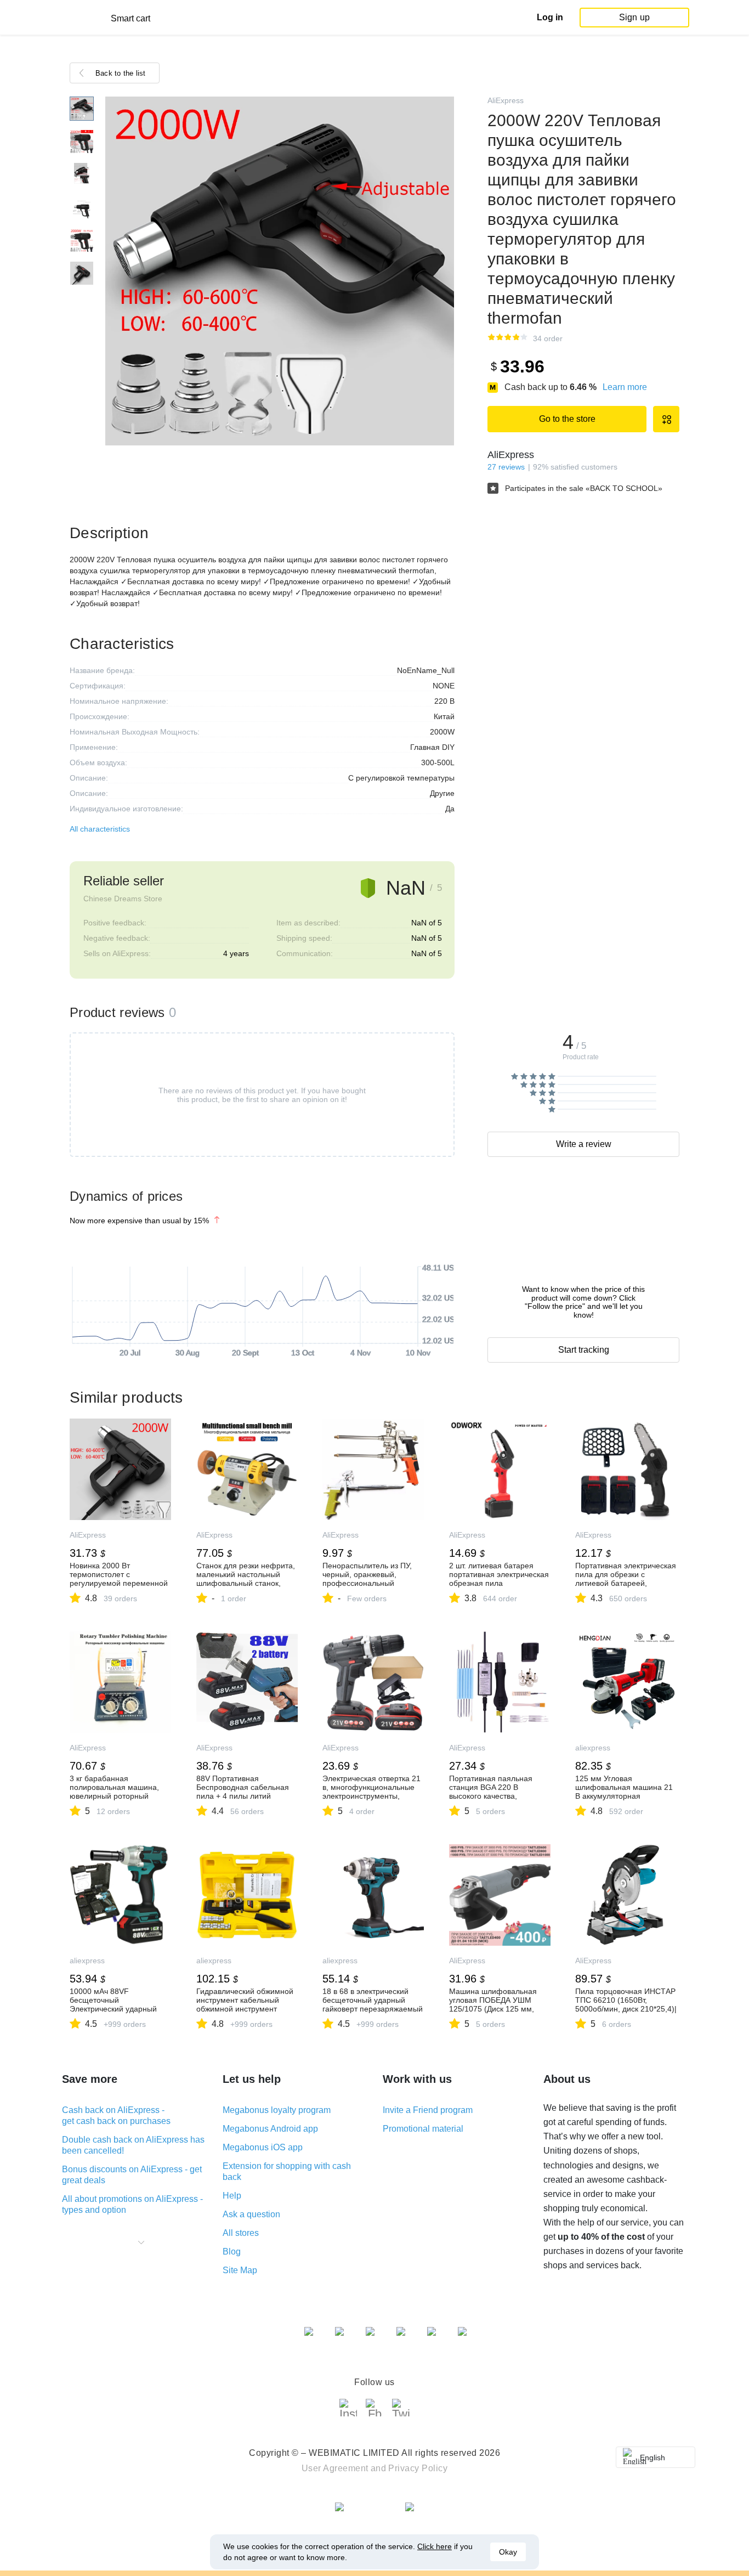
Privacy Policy (418, 2468)
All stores (241, 2233)
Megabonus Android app (270, 2129)
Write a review (584, 1144)
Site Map (240, 2270)
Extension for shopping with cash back (287, 2171)
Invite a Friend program (428, 2110)
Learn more (625, 387)
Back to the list (121, 73)
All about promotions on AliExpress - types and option (132, 2204)
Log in (550, 17)
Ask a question (251, 2214)
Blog (232, 2252)
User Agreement (335, 2468)
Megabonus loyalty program (277, 2110)
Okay (508, 2552)
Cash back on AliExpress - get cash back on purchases (116, 2115)
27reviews (506, 467)
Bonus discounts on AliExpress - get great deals (132, 2175)
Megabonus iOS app (263, 2147)
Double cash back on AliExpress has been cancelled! (133, 2145)
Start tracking (584, 1350)
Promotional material (423, 2129)
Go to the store (567, 419)
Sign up (634, 17)
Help (232, 2196)
